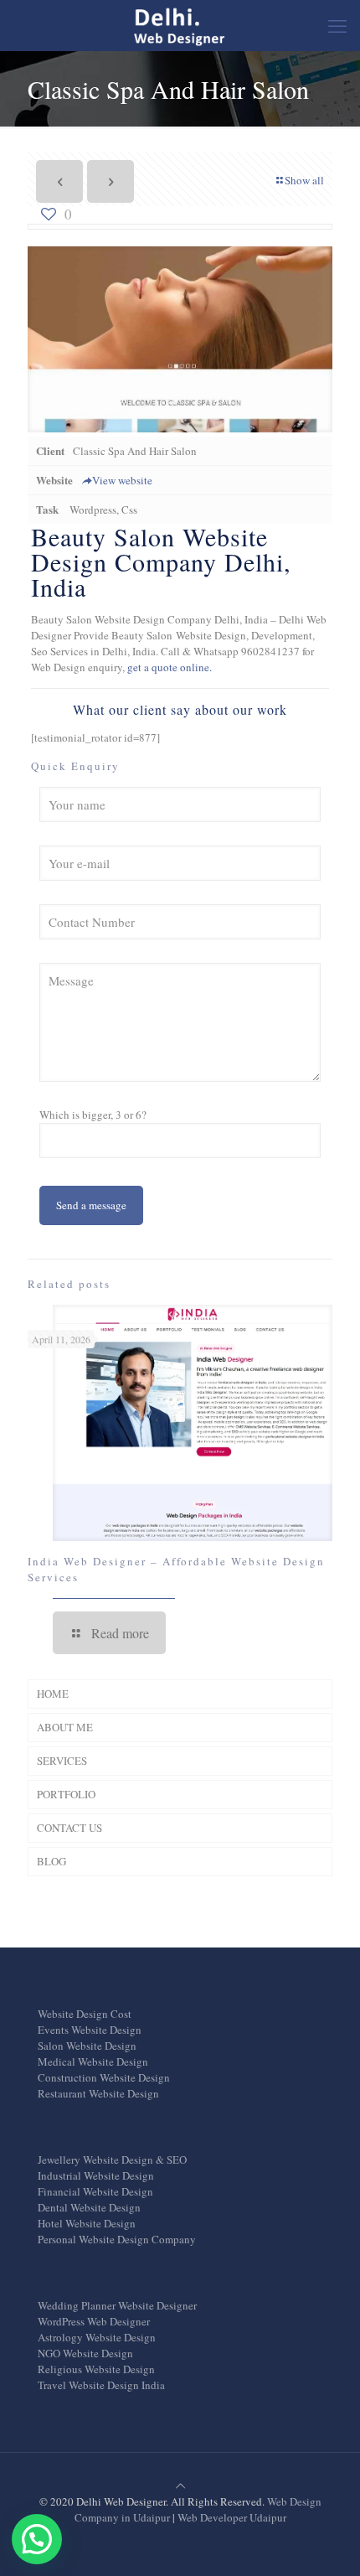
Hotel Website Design (87, 2223)
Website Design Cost (85, 2014)
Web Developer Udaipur (232, 2517)
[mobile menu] (337, 25)
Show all (304, 180)
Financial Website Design (95, 2191)
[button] (37, 2539)
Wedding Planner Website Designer (117, 2305)
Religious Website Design (96, 2369)
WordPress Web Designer (94, 2321)
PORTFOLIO (66, 1794)
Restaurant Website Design (98, 2093)
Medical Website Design (93, 2061)
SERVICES (62, 1761)
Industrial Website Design (96, 2175)
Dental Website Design (89, 2207)
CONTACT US (69, 1828)
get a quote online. (170, 667)
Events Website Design (90, 2030)
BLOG (51, 1861)
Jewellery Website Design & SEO (112, 2160)
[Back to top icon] (180, 2485)
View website (122, 480)
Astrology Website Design (97, 2337)
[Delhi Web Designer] (180, 25)
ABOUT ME (65, 1727)
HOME (53, 1694)
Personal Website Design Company (117, 2239)
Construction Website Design (104, 2077)
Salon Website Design (87, 2046)
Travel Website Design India (101, 2385)
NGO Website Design (85, 2353)
